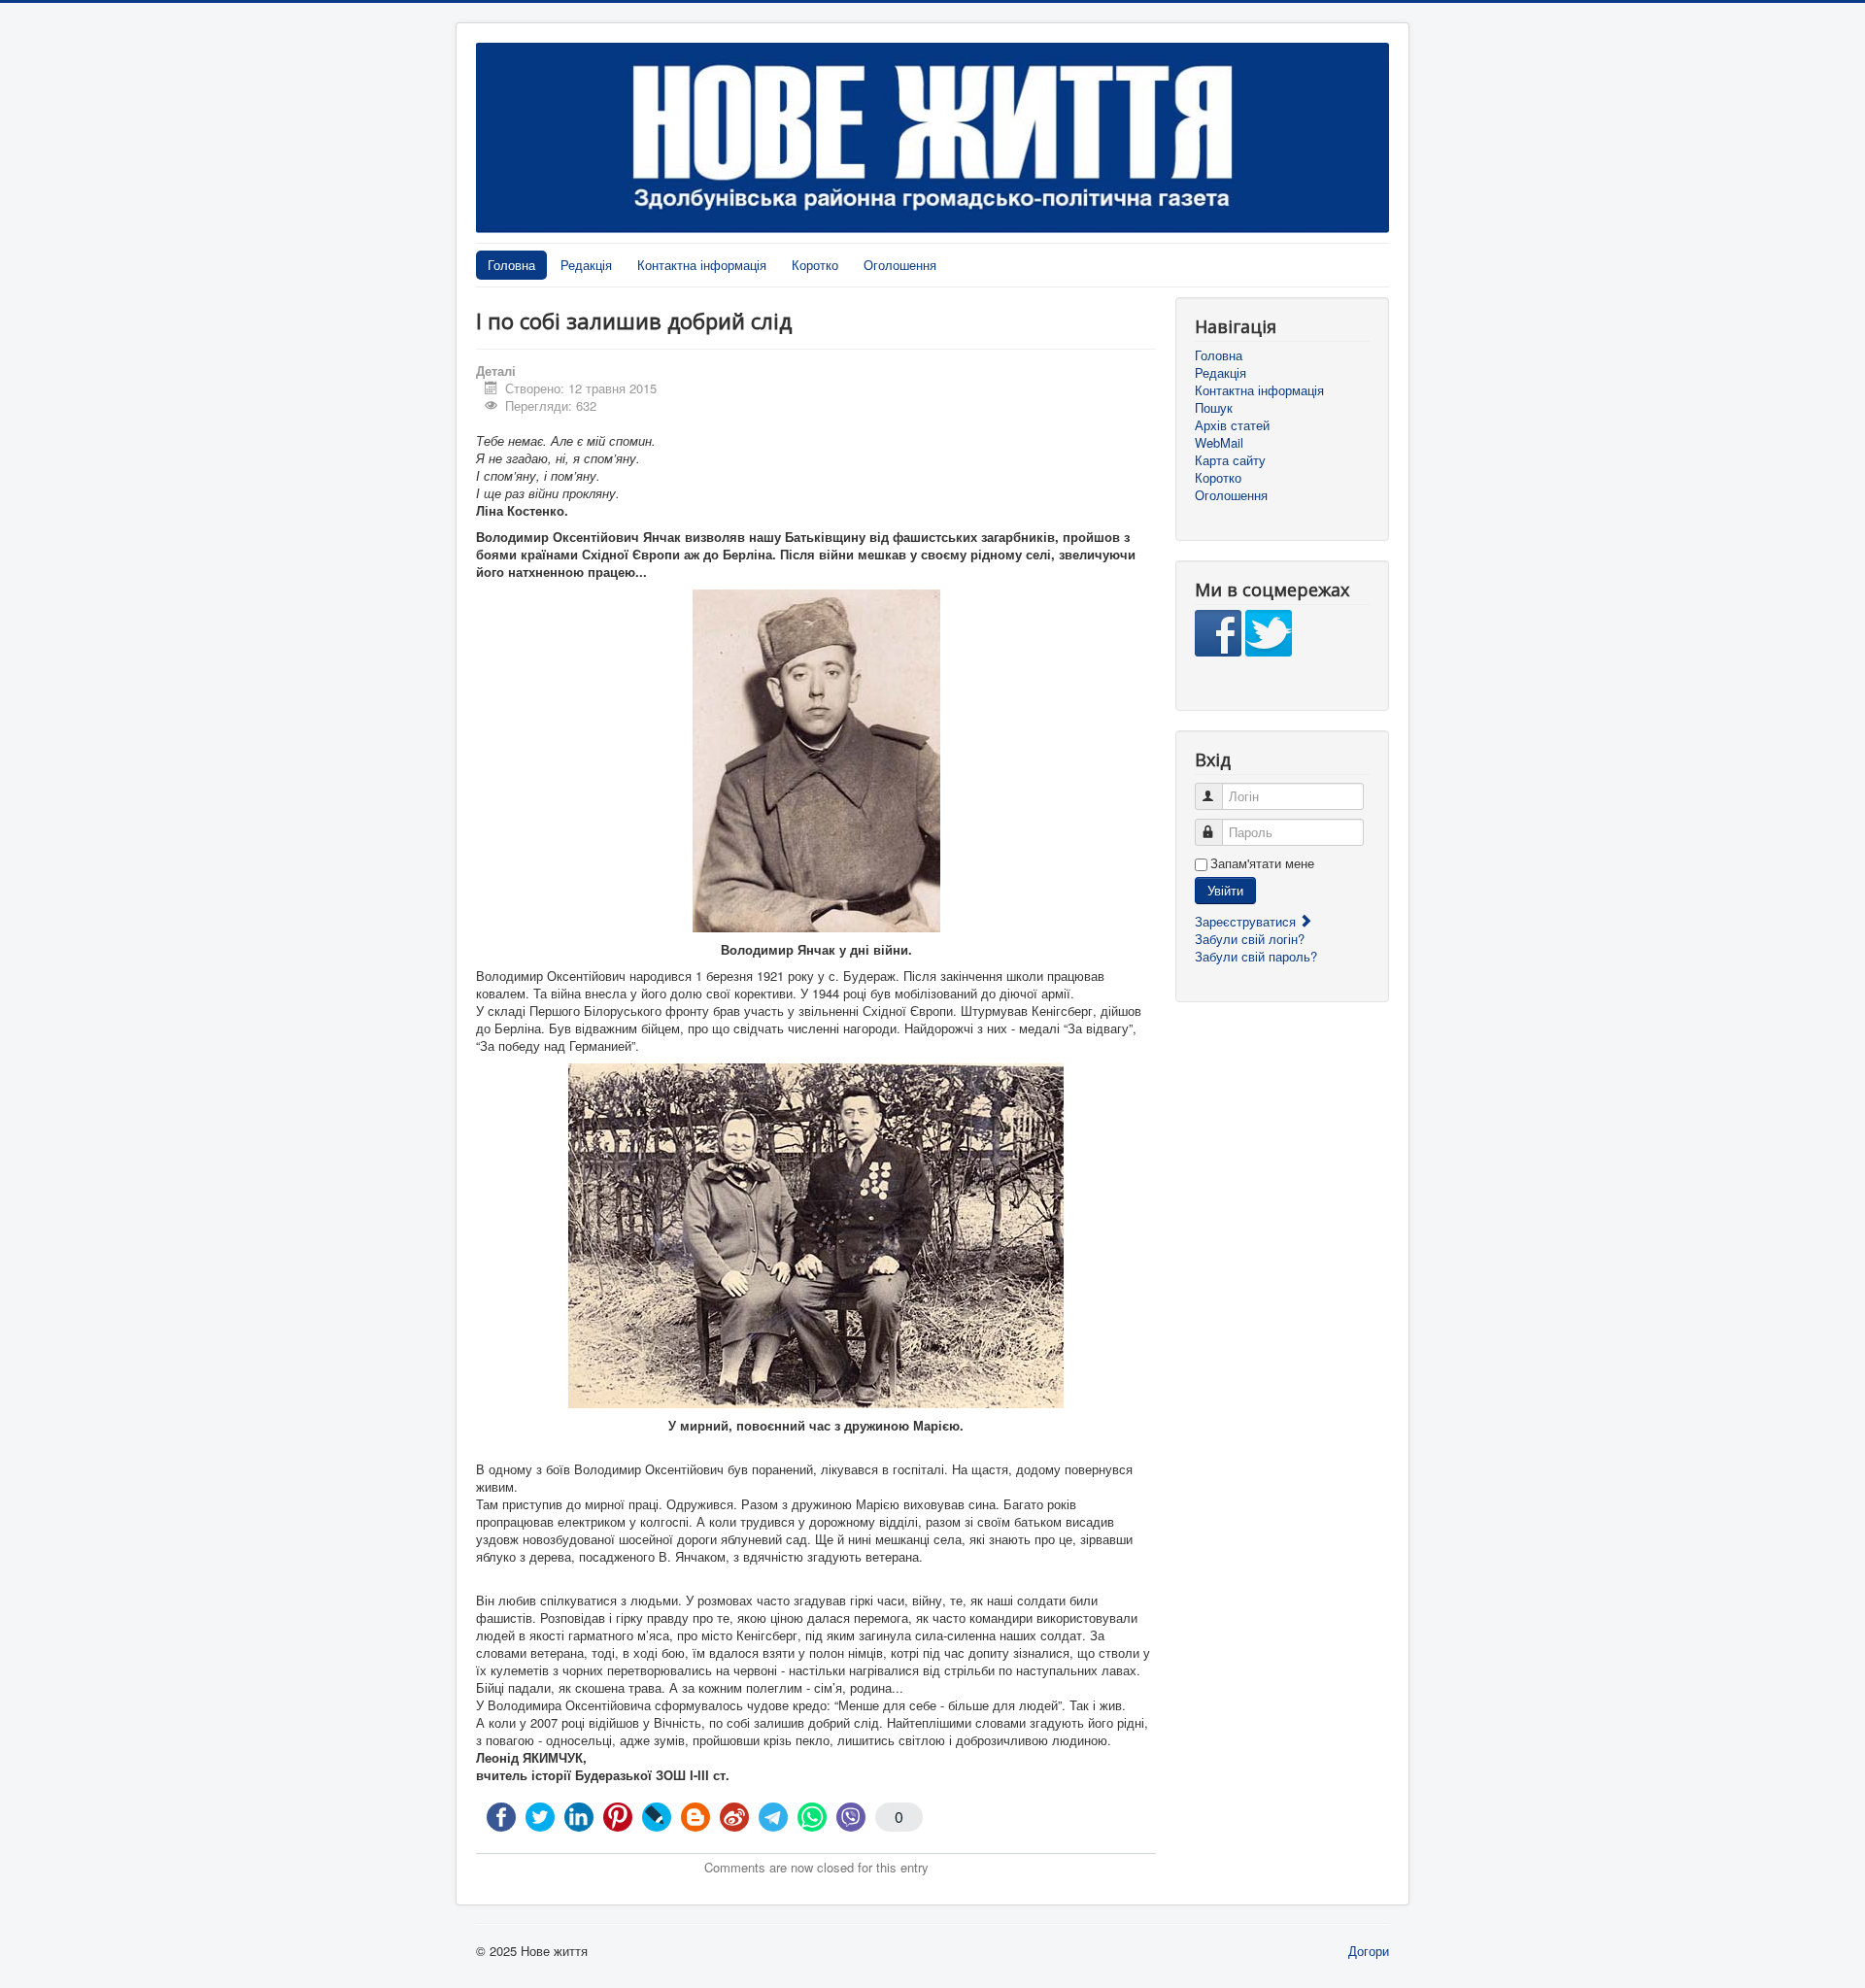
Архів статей (1232, 425)
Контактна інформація (702, 265)
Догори (1369, 1951)
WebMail (1219, 443)
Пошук (1214, 408)
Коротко (815, 265)
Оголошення (900, 265)
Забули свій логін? (1250, 939)
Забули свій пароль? (1256, 956)
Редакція (586, 265)
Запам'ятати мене (1262, 863)
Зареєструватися (1247, 921)
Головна (511, 265)
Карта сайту (1230, 460)
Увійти (1225, 890)
